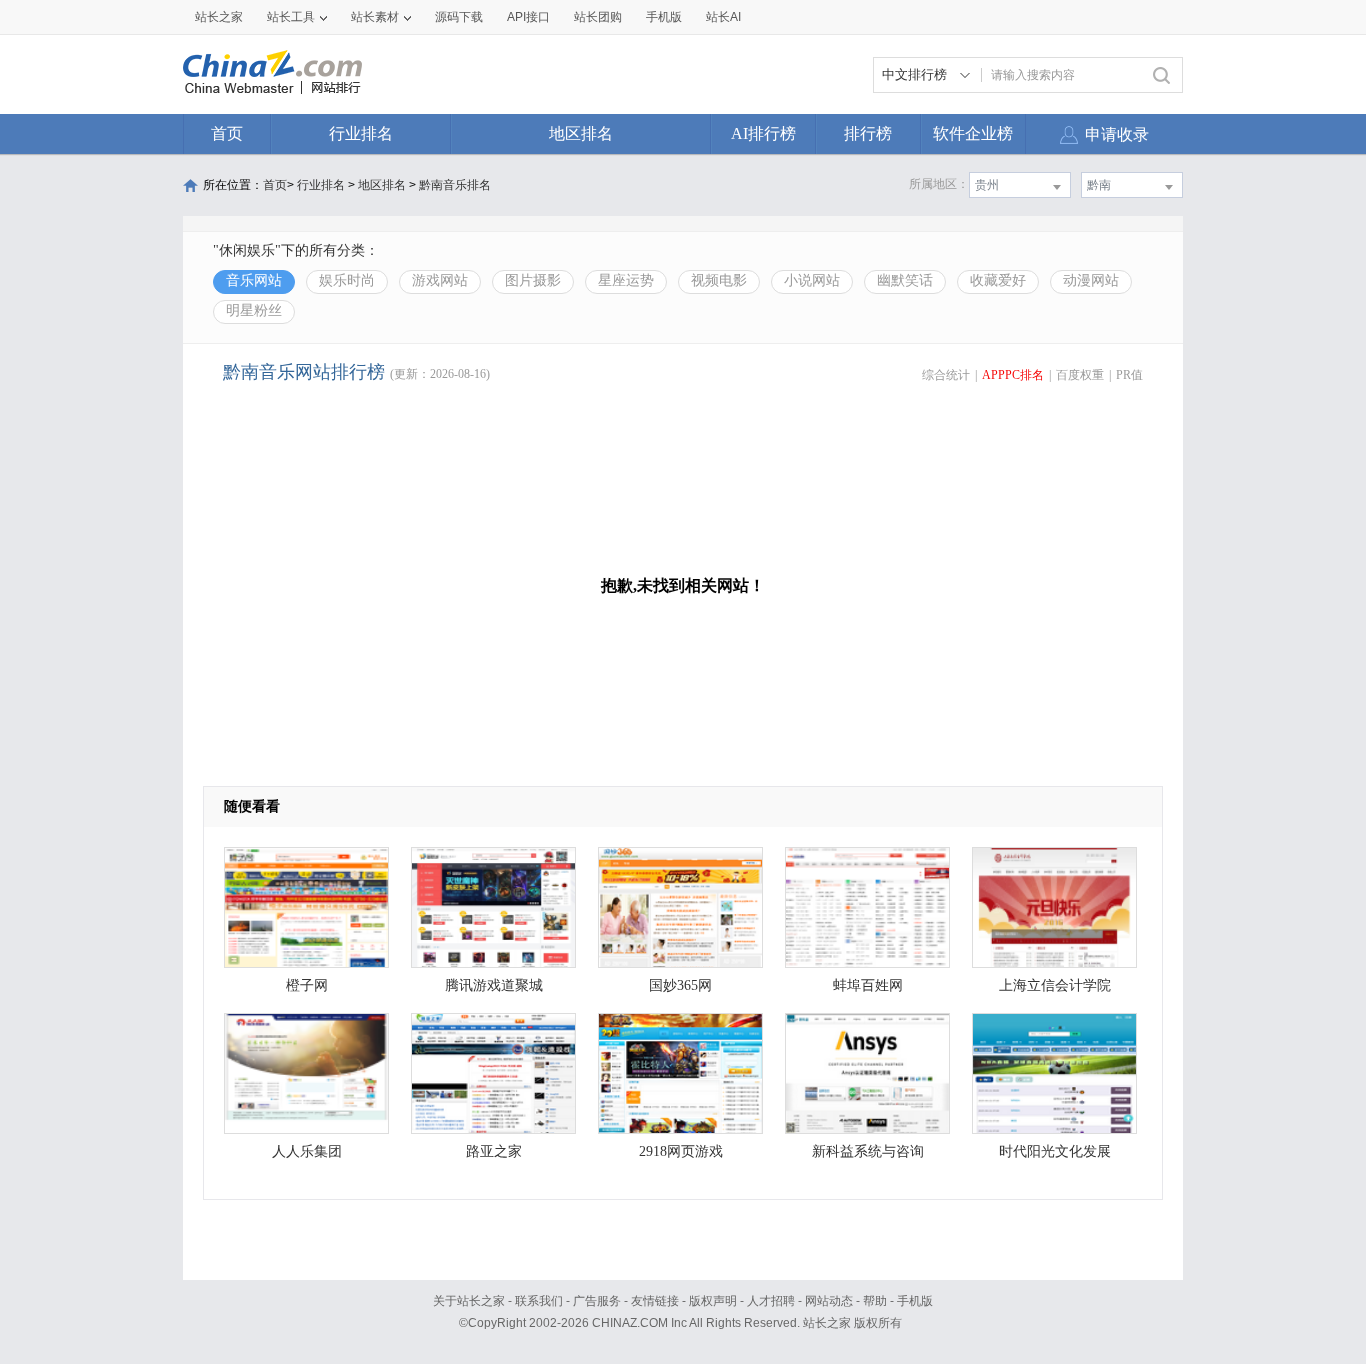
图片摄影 (533, 280)
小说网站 (812, 280)
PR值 (1129, 375)
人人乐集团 (307, 1151)
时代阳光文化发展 (1055, 1151)
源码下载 (459, 17)
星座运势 (626, 280)
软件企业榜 (973, 133)
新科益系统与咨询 (868, 1151)
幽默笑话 (905, 280)
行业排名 (361, 133)
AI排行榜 (763, 133)
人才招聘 (771, 1301)
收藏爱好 (998, 280)
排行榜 (868, 133)
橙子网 (307, 985)
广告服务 (597, 1301)
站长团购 (598, 17)
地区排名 (581, 133)
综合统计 (946, 375)
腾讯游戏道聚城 (494, 985)
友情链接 (655, 1301)
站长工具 (291, 17)
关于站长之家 (469, 1301)
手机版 (915, 1301)
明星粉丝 (254, 310)
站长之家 (219, 17)
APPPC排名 (1013, 375)
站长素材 (375, 17)
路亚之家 (494, 1151)
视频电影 (719, 280)
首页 (227, 133)
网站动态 (829, 1301)
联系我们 (539, 1301)
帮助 (875, 1301)
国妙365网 (680, 985)
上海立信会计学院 (1055, 985)
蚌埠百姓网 (868, 985)
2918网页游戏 (681, 1151)
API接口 (528, 17)
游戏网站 (440, 280)
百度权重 (1080, 375)
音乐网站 (254, 280)
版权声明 (713, 1301)
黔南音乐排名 (455, 185)
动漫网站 (1091, 280)
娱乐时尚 (347, 280)
